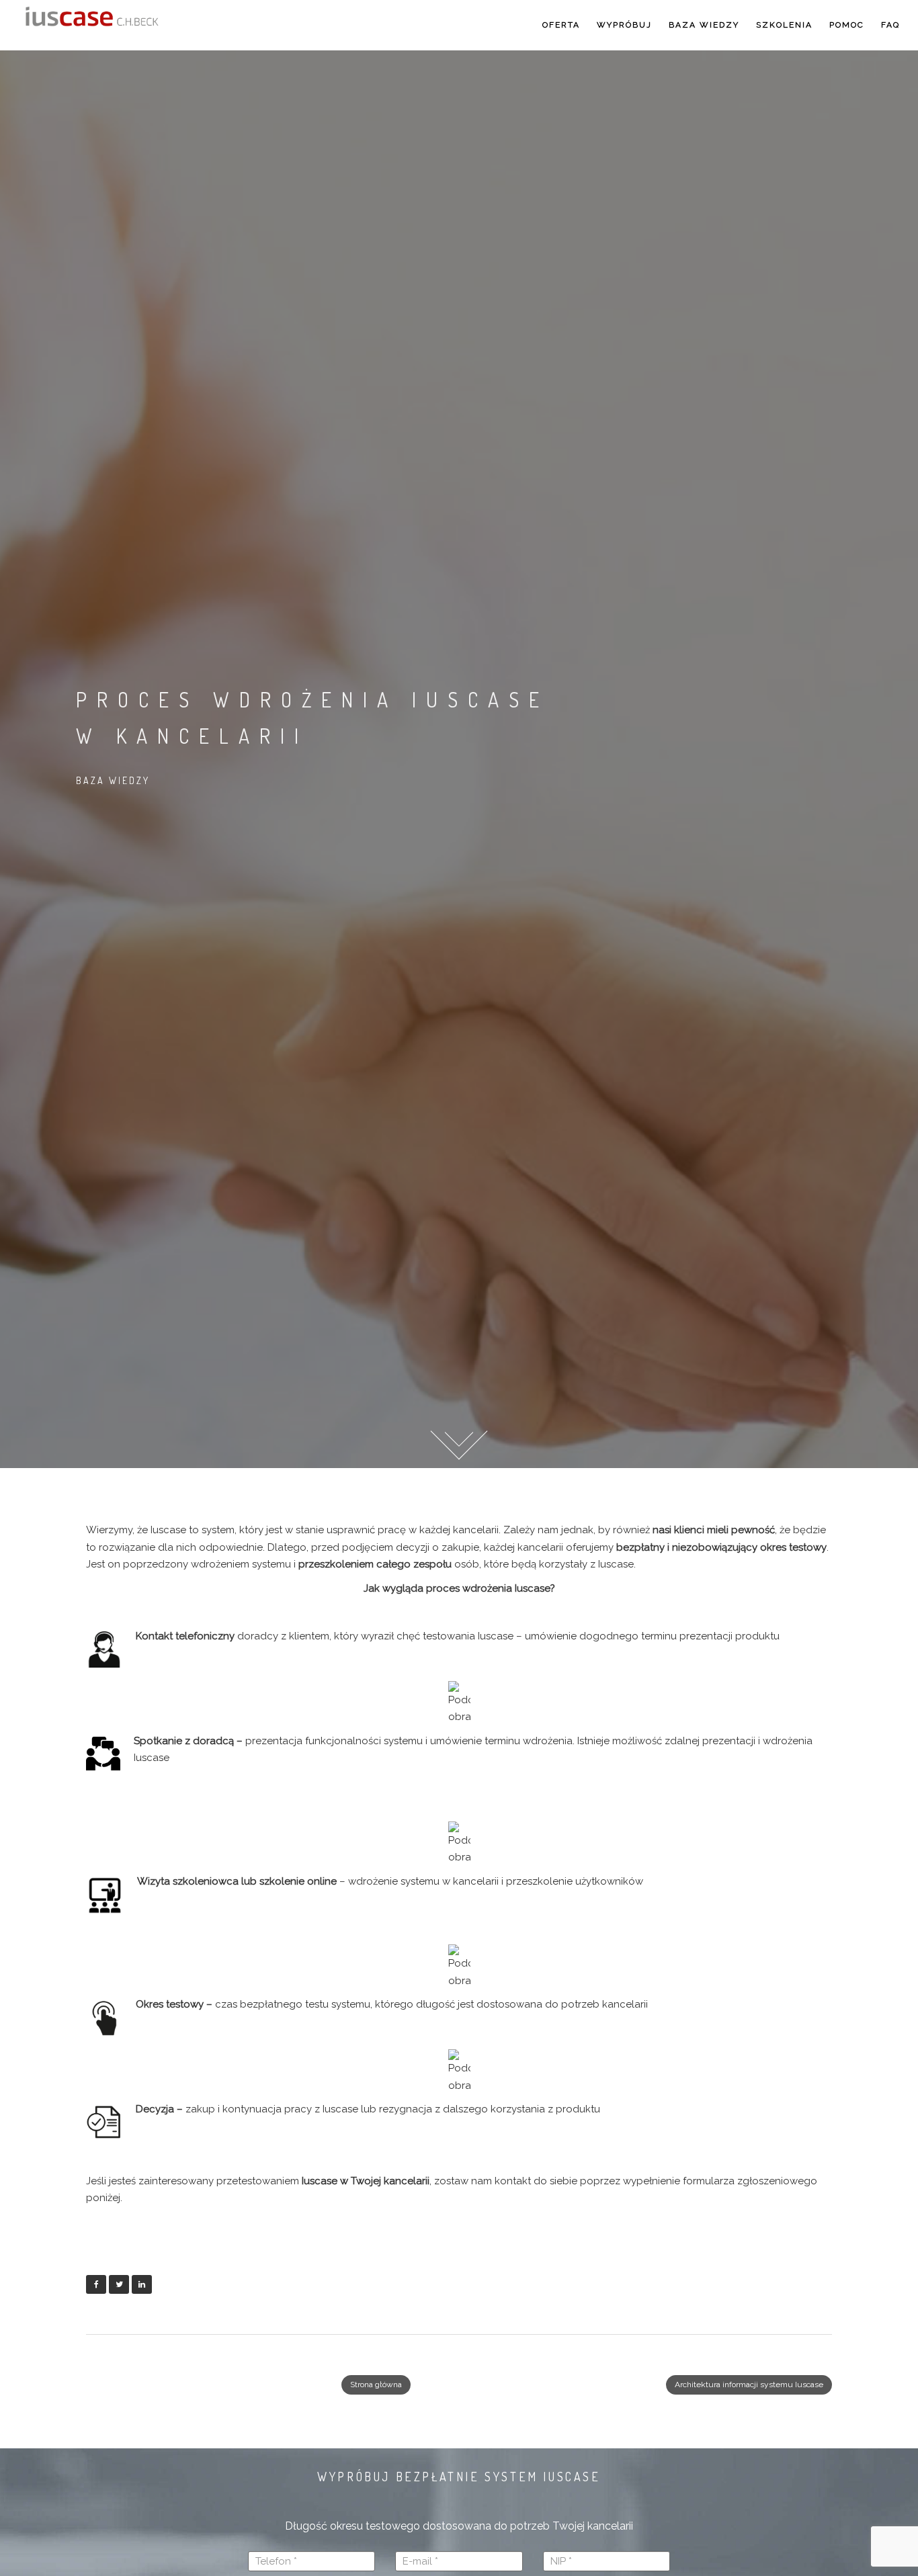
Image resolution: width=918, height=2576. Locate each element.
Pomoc (847, 25)
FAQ (890, 25)
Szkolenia (784, 25)
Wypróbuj (624, 25)
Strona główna (376, 2385)
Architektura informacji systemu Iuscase (749, 2385)
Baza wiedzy (704, 25)
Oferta (561, 25)
